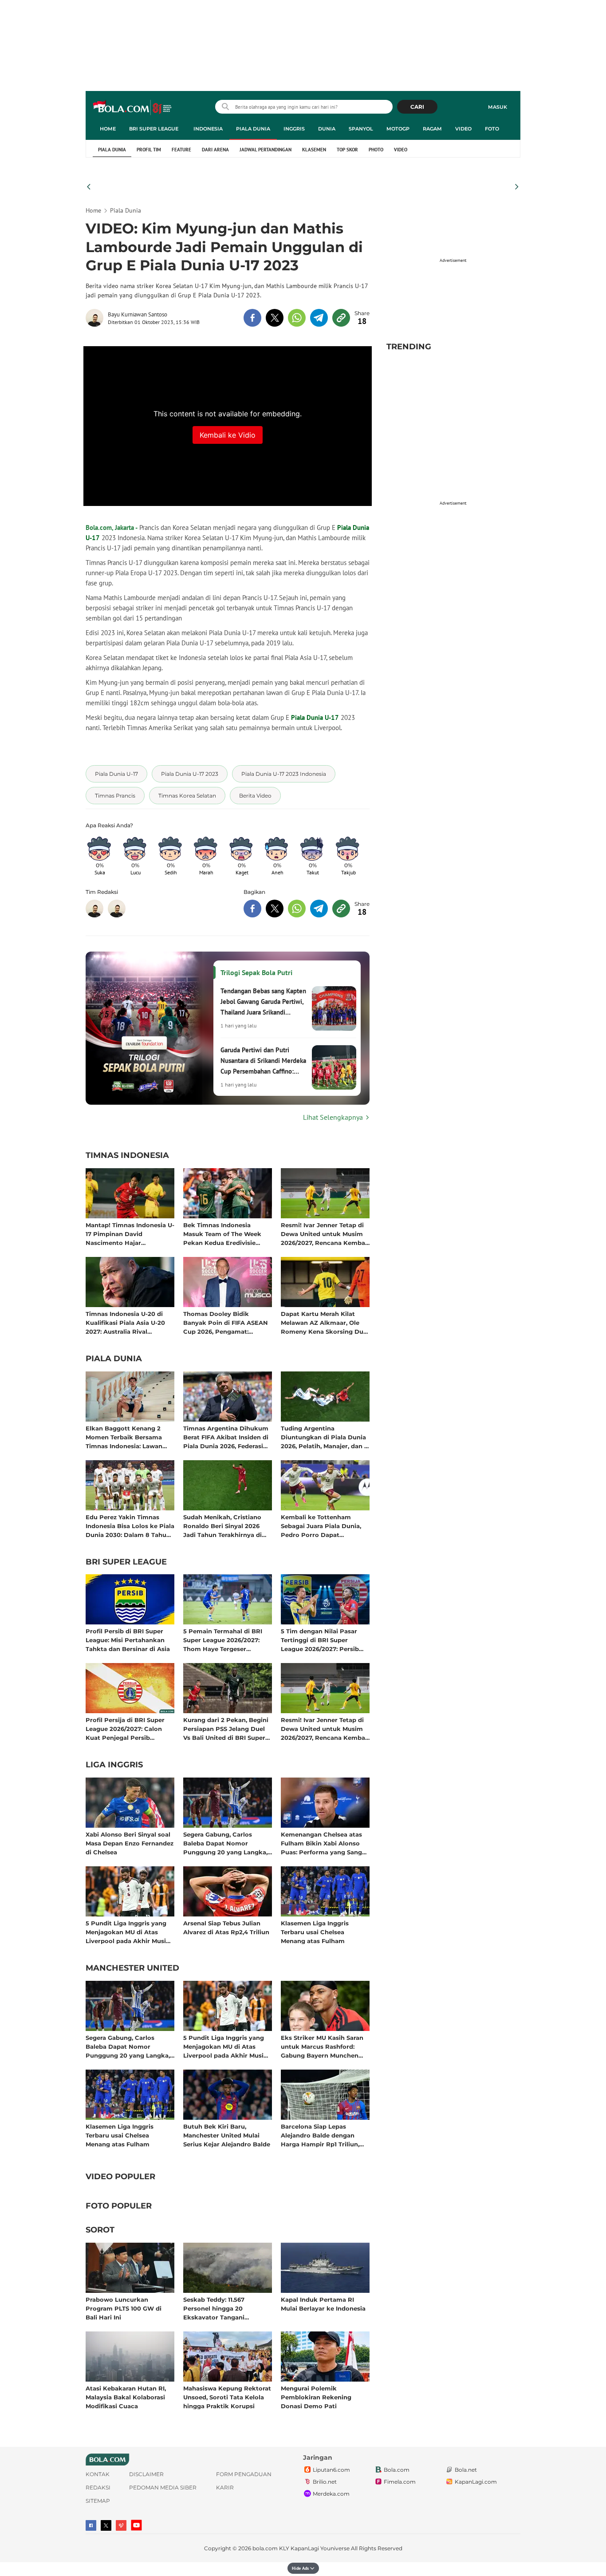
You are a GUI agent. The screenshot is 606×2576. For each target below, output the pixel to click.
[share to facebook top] (252, 318)
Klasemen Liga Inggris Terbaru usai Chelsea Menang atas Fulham (315, 1932)
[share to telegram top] (319, 318)
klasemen (314, 150)
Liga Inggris (114, 1765)
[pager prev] (89, 187)
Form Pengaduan (244, 2474)
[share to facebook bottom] (252, 909)
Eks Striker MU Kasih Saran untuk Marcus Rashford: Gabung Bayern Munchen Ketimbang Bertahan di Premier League (322, 2046)
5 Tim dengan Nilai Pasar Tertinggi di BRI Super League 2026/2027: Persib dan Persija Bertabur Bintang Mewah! (320, 1640)
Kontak (98, 2474)
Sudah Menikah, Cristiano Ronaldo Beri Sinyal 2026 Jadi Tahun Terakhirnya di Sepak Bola (222, 1526)
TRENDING (409, 347)
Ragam (432, 129)
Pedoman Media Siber (163, 2487)
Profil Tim (149, 150)
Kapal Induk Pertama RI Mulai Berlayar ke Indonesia (323, 2304)
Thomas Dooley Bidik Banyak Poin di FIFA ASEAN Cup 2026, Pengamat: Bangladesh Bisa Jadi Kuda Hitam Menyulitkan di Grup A (226, 1322)
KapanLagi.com (476, 2482)
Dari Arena (215, 150)
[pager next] (517, 187)
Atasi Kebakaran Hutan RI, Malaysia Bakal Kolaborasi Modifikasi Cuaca (126, 2397)
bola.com (265, 2548)
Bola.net (466, 2470)
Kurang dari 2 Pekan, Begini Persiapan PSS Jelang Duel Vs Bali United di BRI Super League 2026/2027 (226, 1729)
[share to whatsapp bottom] (297, 909)
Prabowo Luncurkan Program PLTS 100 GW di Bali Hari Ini (124, 2308)
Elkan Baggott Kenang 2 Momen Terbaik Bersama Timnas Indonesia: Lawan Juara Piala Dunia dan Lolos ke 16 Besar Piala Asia (128, 1437)
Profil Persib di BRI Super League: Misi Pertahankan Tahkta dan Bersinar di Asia (128, 1640)
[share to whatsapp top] (297, 318)
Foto (492, 129)
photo (376, 150)
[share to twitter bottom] (275, 909)
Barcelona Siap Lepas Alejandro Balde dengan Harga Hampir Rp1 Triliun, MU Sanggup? (320, 2135)
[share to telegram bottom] (319, 909)
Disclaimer (146, 2474)
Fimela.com (400, 2482)
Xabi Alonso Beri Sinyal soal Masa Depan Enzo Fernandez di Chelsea (130, 1843)
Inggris (294, 129)
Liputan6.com (331, 2470)
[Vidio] (121, 2525)
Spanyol (361, 129)
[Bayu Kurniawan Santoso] (97, 318)
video (401, 150)
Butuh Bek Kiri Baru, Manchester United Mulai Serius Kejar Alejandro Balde (227, 2135)
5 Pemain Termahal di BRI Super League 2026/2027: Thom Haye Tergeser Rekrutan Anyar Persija (223, 1640)
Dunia (327, 129)
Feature (181, 150)
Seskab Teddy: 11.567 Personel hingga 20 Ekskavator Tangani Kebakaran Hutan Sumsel (222, 2308)
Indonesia (208, 129)
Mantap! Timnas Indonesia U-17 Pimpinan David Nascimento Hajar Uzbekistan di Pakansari (130, 1234)
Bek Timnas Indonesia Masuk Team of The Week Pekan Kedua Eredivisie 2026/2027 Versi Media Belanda (222, 1234)
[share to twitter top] (275, 318)
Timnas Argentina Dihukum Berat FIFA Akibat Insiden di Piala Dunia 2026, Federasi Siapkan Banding (226, 1437)
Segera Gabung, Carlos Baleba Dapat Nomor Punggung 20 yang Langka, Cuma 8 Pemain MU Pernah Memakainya (226, 1843)
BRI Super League (154, 129)
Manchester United (132, 1968)
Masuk (498, 107)
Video (463, 129)
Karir (225, 2487)
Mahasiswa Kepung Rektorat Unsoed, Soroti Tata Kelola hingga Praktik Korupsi (227, 2397)
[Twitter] (106, 2525)
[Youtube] (136, 2525)
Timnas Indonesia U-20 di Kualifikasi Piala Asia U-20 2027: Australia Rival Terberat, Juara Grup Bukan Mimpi (127, 1322)
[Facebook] (91, 2525)
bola (133, 108)
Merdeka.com (331, 2494)
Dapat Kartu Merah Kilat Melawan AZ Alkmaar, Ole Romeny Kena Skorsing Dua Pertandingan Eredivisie (324, 1322)
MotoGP (398, 129)
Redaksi (98, 2487)
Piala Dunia (253, 129)
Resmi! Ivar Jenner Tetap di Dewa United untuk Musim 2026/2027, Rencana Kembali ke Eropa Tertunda (325, 1234)
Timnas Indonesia (127, 1156)
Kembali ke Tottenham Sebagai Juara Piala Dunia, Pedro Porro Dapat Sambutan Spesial (321, 1526)
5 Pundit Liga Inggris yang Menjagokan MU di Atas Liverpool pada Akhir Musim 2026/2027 (129, 1932)
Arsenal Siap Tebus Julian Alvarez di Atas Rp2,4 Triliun (226, 1928)
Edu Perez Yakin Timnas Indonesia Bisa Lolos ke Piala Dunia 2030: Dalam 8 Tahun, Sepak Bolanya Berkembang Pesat (130, 1526)
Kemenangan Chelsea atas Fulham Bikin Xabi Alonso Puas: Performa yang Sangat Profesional (325, 1843)
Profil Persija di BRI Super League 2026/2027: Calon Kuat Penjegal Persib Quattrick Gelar (125, 1729)
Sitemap (98, 2501)
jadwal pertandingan (266, 150)
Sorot (100, 2230)
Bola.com (397, 2470)
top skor (347, 150)
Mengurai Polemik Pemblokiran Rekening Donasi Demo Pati (316, 2397)
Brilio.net (325, 2482)
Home (108, 129)
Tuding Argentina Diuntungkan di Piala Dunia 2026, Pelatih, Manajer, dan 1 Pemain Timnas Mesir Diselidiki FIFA (324, 1437)
